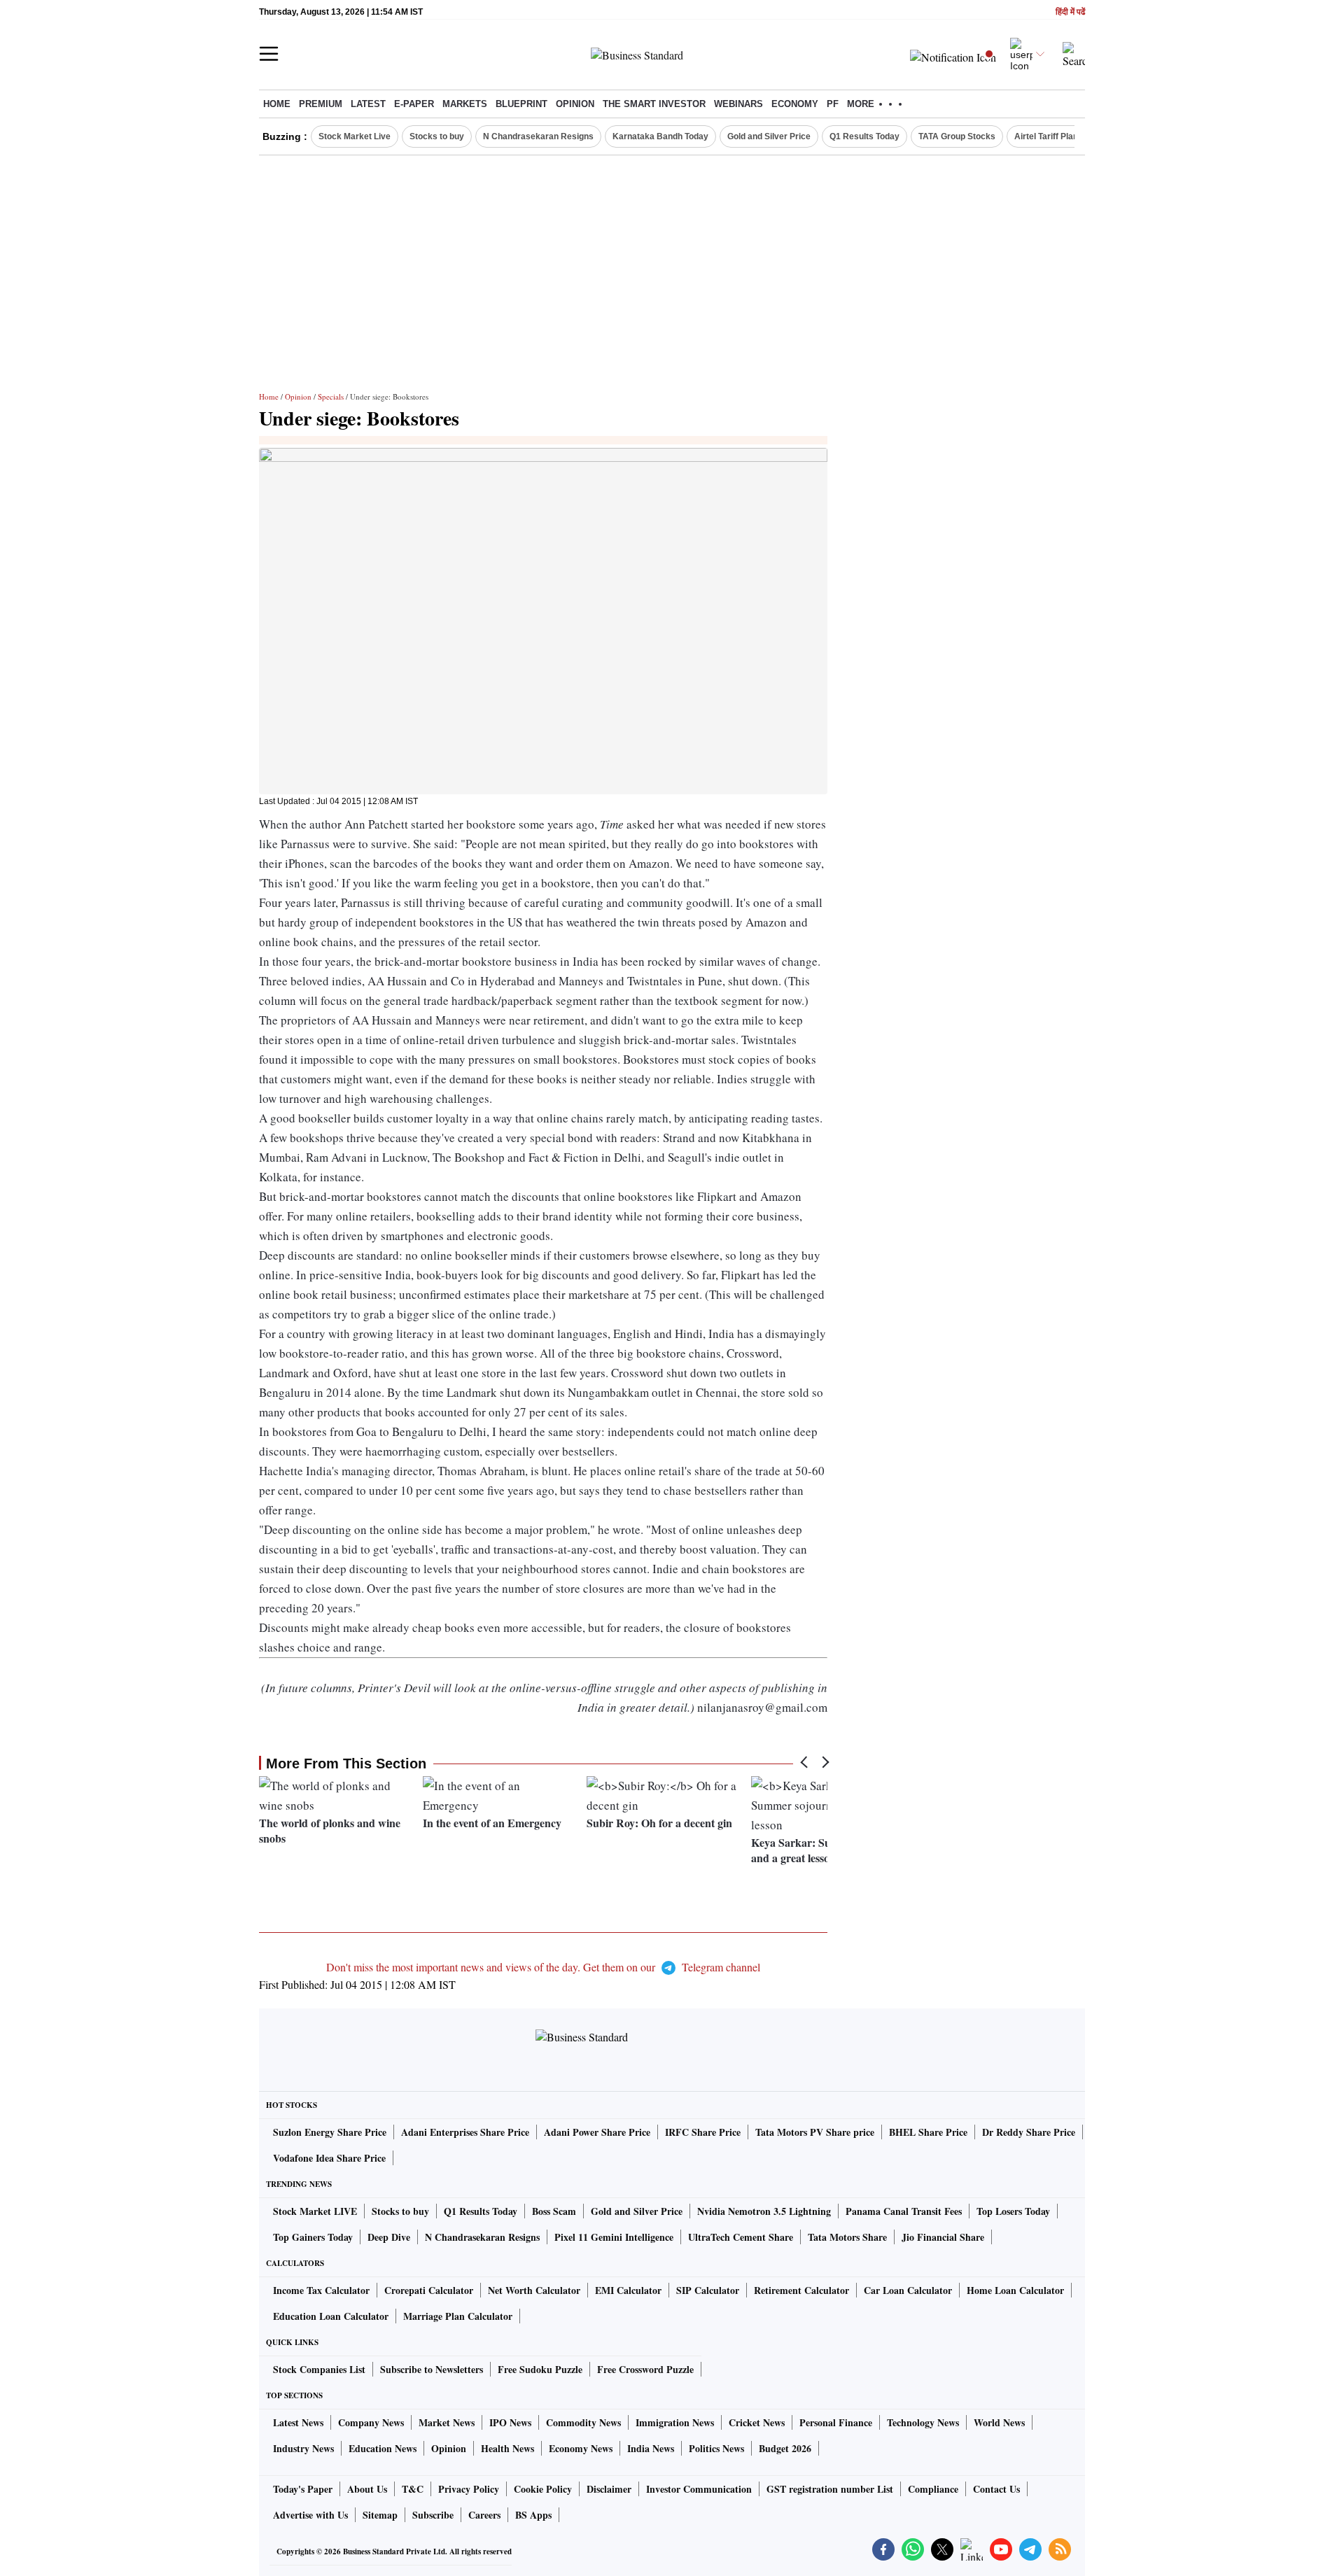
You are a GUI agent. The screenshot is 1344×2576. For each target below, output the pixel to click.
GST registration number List (830, 2489)
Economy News (581, 2448)
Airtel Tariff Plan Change (1063, 136)
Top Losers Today (1013, 2211)
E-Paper (414, 104)
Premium (321, 104)
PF (833, 104)
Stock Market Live (355, 136)
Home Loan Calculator (1015, 2290)
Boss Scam (554, 2211)
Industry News (303, 2448)
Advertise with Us (310, 2515)
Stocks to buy (437, 136)
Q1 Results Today (864, 136)
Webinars (738, 104)
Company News (371, 2422)
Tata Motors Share (847, 2237)
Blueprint (521, 104)
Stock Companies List (319, 2369)
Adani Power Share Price (597, 2132)
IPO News (510, 2422)
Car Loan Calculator (908, 2290)
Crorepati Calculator (429, 2290)
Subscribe (433, 2515)
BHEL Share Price (928, 2132)
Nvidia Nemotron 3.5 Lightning (764, 2211)
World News (999, 2422)
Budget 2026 (785, 2448)
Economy (795, 104)
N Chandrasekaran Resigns (538, 136)
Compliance (933, 2489)
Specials (331, 396)
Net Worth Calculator (534, 2290)
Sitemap (380, 2515)
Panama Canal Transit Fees (904, 2211)
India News (651, 2448)
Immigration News (675, 2422)
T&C (413, 2489)
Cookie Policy (543, 2489)
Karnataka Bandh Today (660, 136)
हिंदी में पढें (1070, 12)
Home (277, 104)
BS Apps (533, 2515)
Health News (507, 2448)
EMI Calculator (628, 2290)
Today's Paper (303, 2489)
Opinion (575, 104)
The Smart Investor (654, 104)
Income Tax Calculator (321, 2290)
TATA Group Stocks (957, 136)
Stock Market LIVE (315, 2211)
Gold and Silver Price (769, 136)
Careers (484, 2515)
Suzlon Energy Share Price (330, 2132)
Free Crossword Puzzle (645, 2369)
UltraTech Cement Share (741, 2237)
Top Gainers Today (313, 2237)
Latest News (298, 2422)
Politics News (716, 2448)
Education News (383, 2448)
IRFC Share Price (703, 2132)
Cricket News (757, 2422)
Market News (447, 2422)
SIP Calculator (708, 2290)
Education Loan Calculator (331, 2316)
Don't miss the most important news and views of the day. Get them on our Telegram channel (543, 1967)
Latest (368, 104)
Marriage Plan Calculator (458, 2316)
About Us (367, 2489)
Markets (465, 104)
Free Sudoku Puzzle (540, 2369)
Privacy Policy (469, 2489)
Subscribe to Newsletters (432, 2369)
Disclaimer (609, 2489)
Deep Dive (389, 2237)
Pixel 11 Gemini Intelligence (614, 2237)
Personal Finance (836, 2422)
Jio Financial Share (943, 2237)
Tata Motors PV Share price (815, 2132)
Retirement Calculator (801, 2290)
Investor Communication (699, 2489)
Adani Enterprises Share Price (465, 2132)
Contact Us (996, 2489)
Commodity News (583, 2422)
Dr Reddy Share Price (1029, 2132)
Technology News (923, 2422)
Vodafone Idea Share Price (329, 2158)
